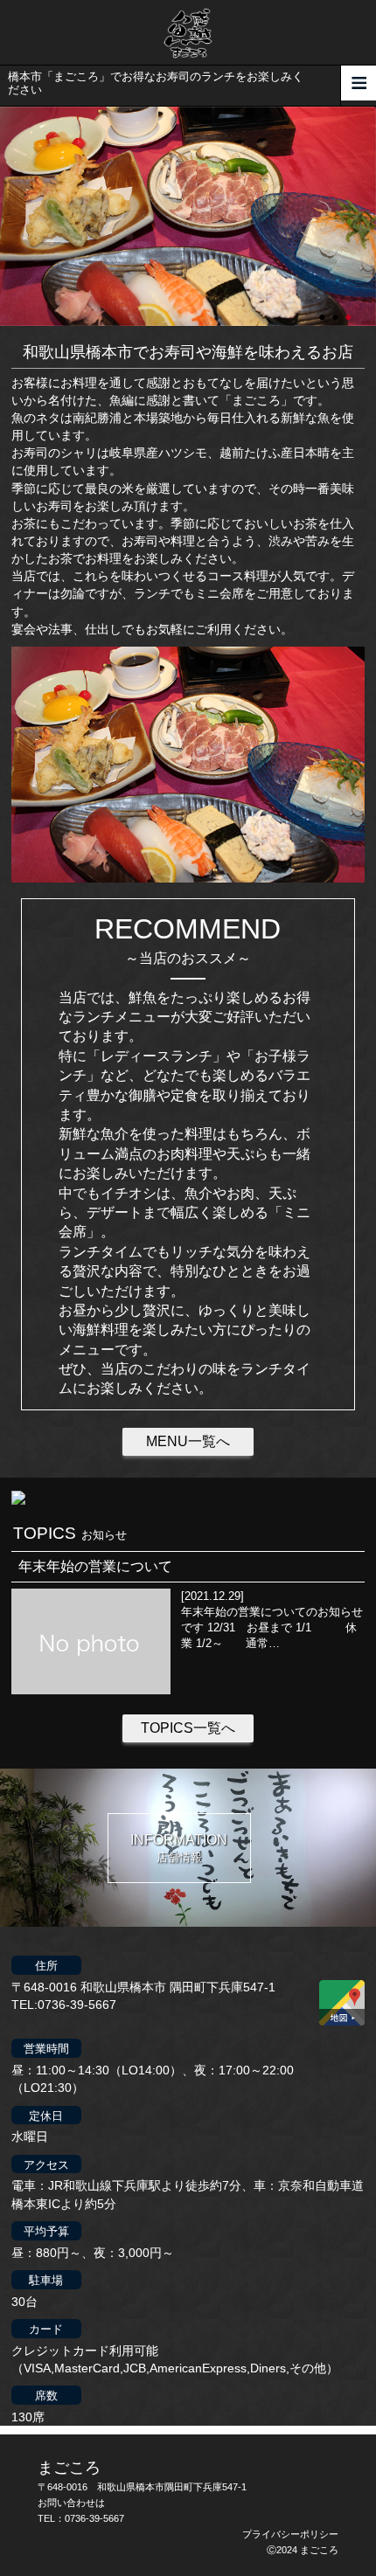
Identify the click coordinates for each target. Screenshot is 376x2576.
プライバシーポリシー (290, 2534)
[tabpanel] (188, 217)
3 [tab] (350, 309)
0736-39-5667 (94, 2518)
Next (9, 216)
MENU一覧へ (188, 1441)
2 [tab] (337, 309)
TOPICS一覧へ (188, 1728)
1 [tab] (324, 309)
